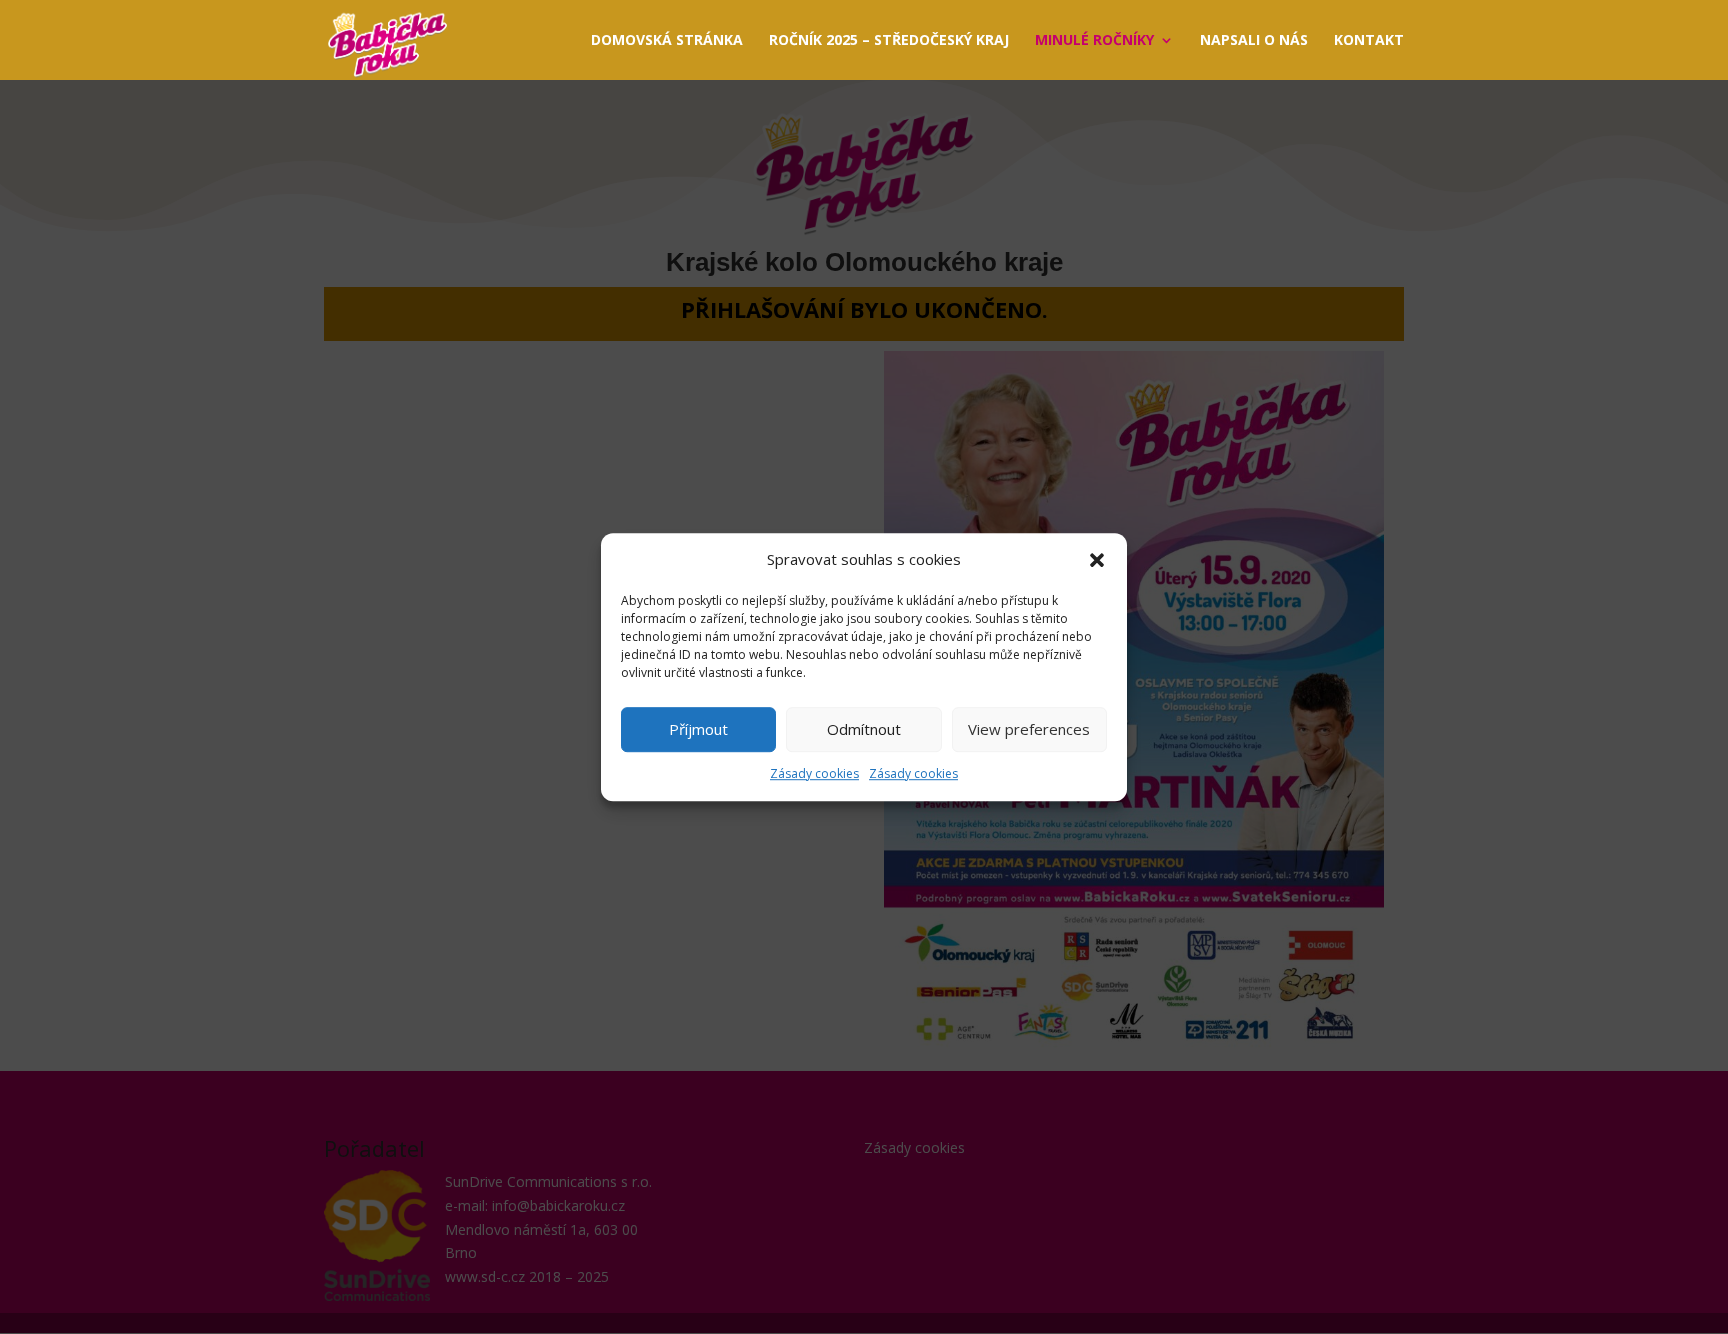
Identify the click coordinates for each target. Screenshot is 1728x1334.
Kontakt (1369, 41)
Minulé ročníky (1094, 41)
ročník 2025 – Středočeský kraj (889, 41)
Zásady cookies (814, 773)
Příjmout (698, 730)
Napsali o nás (1254, 41)
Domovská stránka (667, 41)
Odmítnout (864, 730)
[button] (1097, 560)
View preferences (1029, 730)
